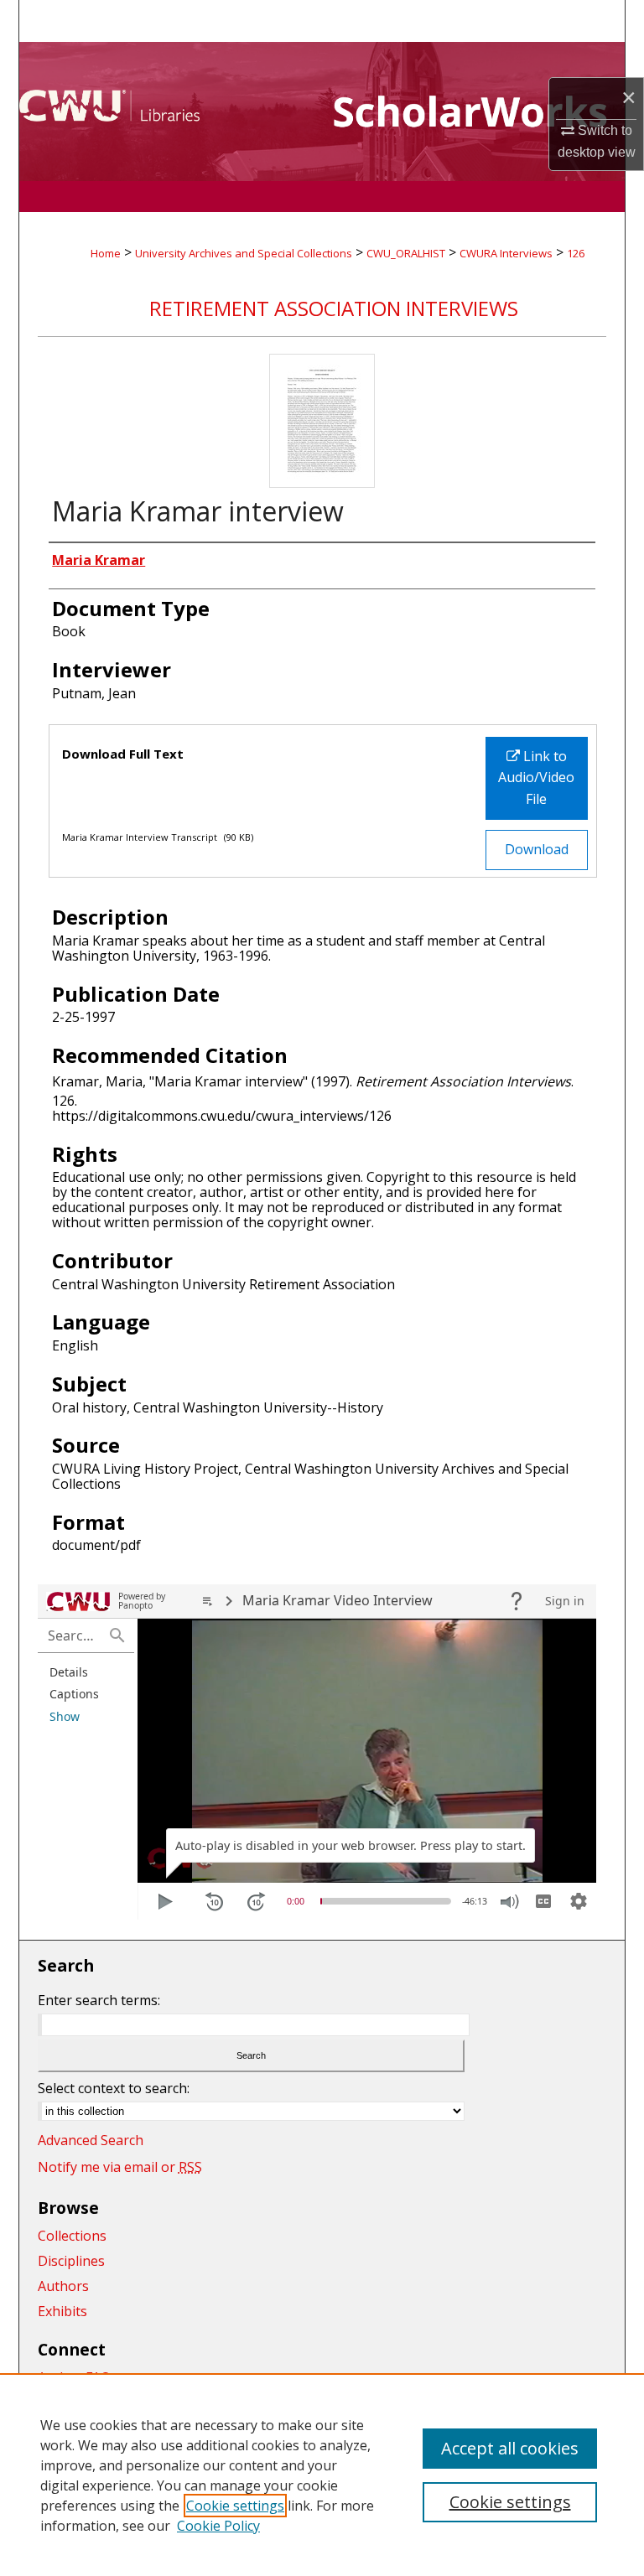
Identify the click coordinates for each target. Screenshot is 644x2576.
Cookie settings (235, 2506)
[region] (322, 2475)
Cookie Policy (218, 2526)
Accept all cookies (510, 2448)
